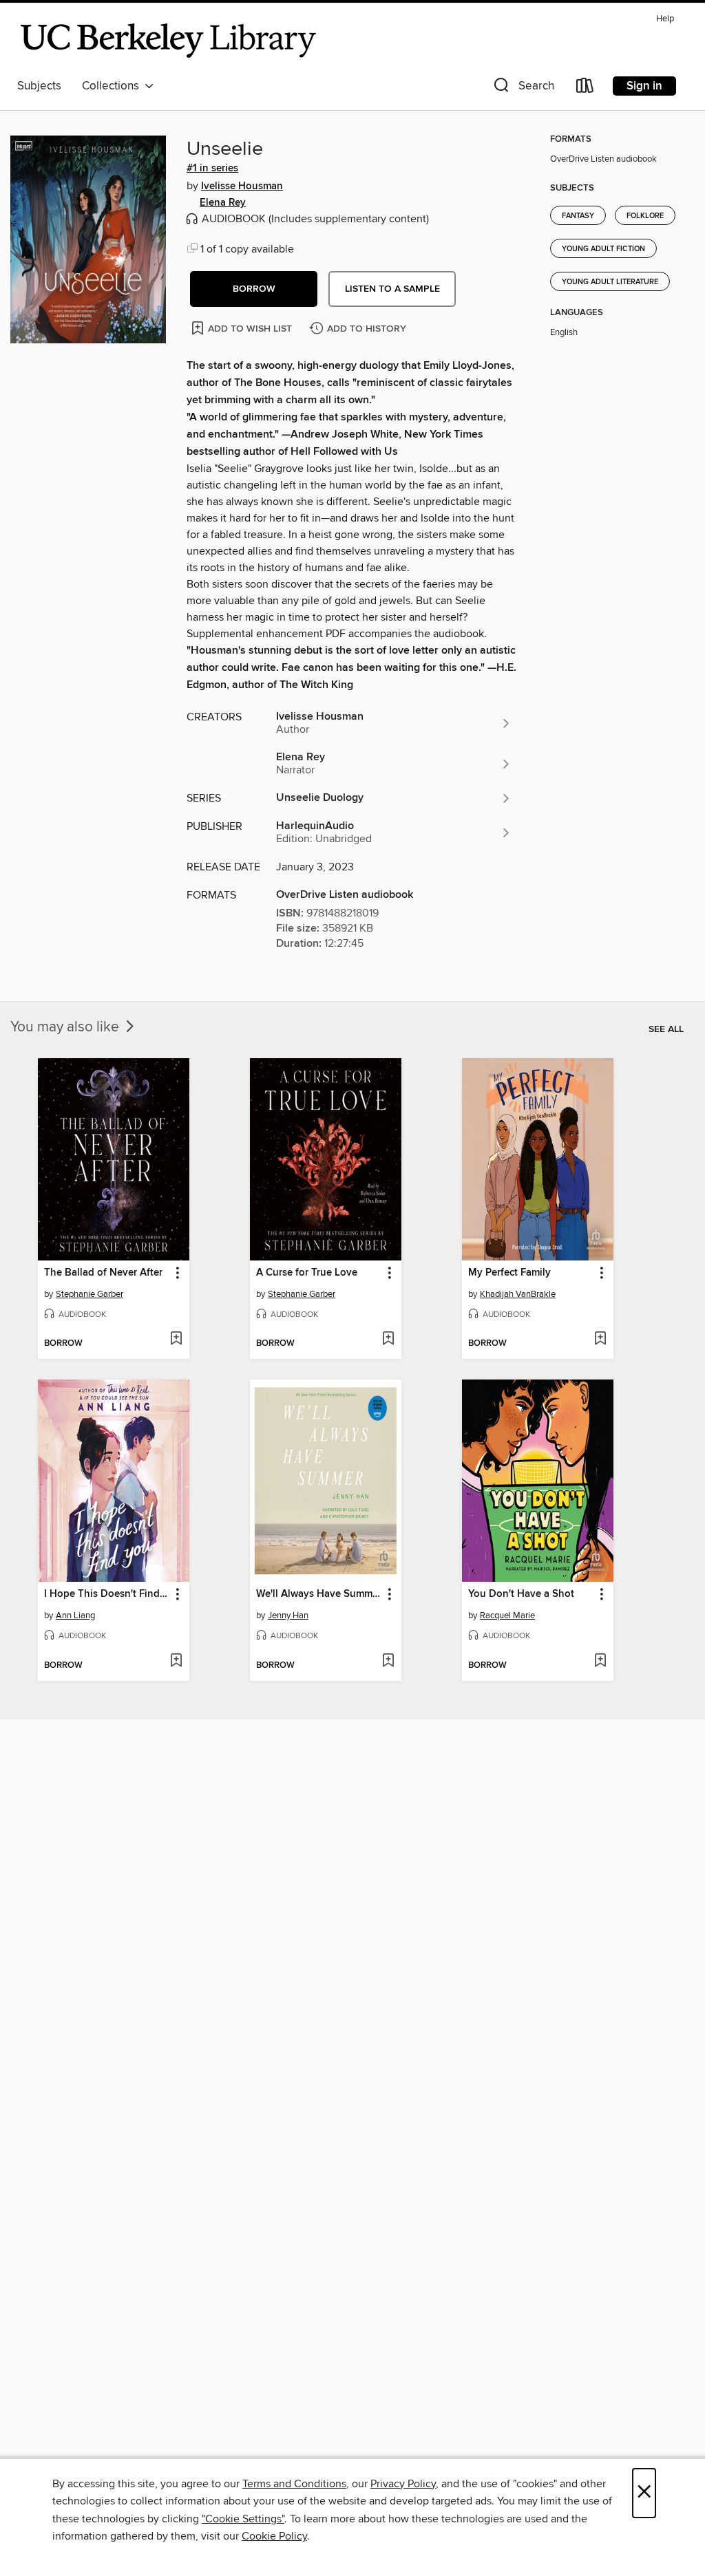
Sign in (644, 86)
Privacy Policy (403, 2484)
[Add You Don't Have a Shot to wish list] (600, 1662)
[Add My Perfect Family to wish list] (600, 1340)
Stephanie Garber (90, 1294)
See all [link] (666, 1029)
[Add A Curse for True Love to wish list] (388, 1340)
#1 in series (212, 169)
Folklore (645, 216)
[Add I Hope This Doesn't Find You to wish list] (176, 1662)
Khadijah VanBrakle (518, 1294)
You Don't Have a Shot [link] (521, 1594)
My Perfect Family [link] (509, 1273)
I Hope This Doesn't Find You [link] (107, 1594)
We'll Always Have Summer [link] (319, 1594)
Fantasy (578, 216)
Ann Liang (75, 1616)
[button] (523, 88)
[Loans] (585, 88)
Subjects (39, 86)
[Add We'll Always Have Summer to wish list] (388, 1662)
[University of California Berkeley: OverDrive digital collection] (169, 41)
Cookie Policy (274, 2536)
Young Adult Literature (610, 282)
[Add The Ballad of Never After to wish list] (176, 1340)
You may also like (66, 1027)
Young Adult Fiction (603, 249)
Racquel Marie (507, 1616)
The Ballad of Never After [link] (103, 1273)
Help (665, 19)
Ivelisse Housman (242, 186)
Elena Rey (223, 203)
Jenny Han (288, 1616)
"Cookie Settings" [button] (243, 2519)
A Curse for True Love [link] (307, 1273)
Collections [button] (113, 86)
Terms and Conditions (294, 2484)
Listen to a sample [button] (392, 289)
